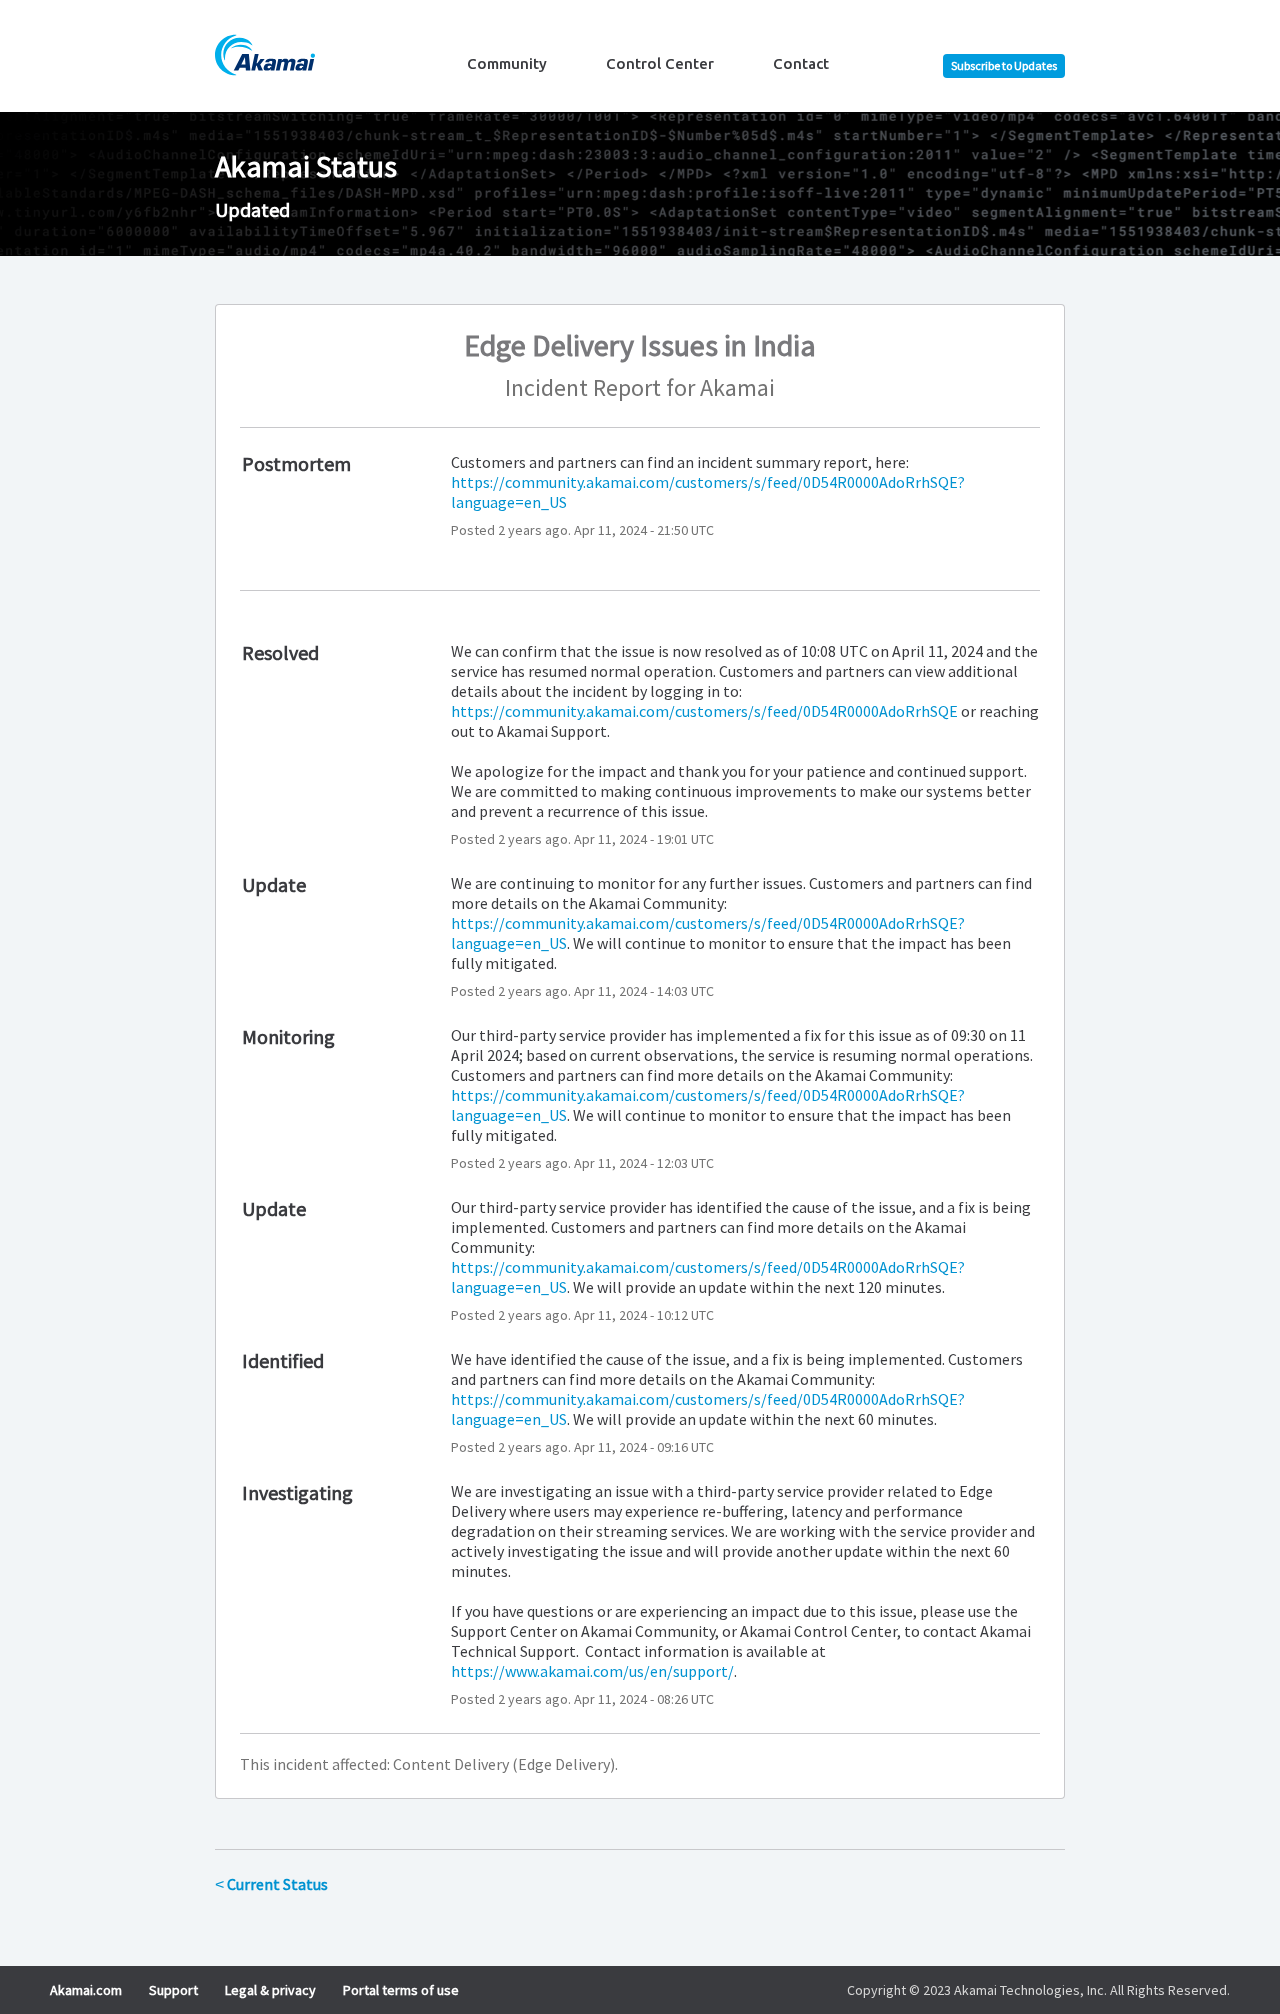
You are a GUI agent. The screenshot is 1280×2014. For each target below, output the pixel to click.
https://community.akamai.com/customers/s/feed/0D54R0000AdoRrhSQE (704, 711)
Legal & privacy (270, 1990)
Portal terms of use (401, 1990)
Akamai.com (86, 1990)
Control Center (660, 63)
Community (507, 63)
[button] (1004, 66)
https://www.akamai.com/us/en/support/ (592, 1671)
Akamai (737, 387)
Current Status (271, 1884)
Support (173, 1990)
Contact (801, 63)
